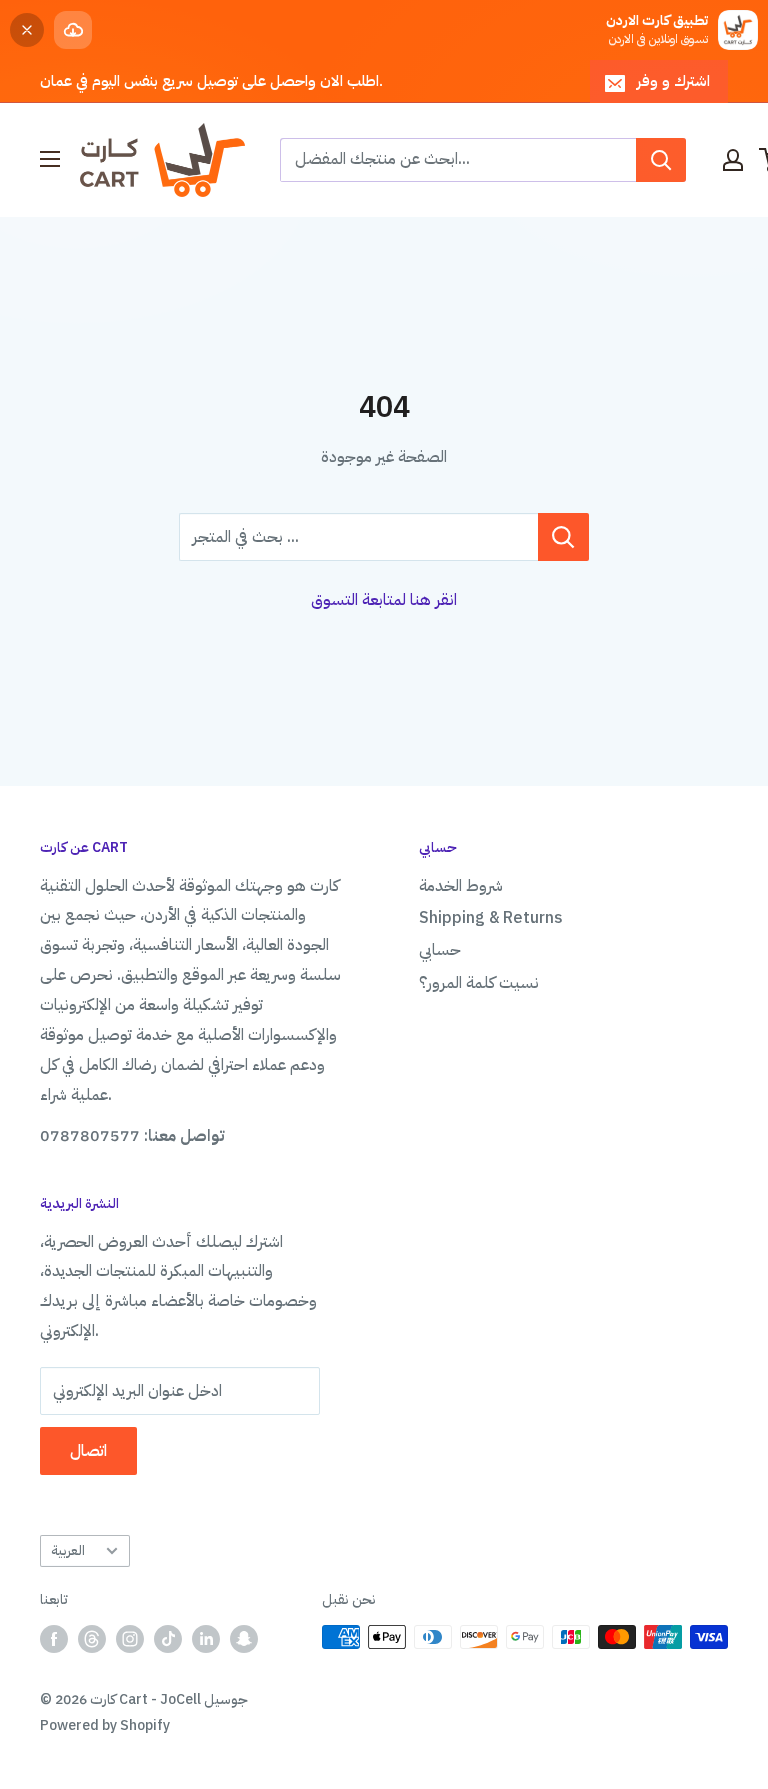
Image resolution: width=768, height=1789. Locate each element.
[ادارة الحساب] (733, 160)
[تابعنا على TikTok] (168, 1639)
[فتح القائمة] (50, 159)
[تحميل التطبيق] (73, 30)
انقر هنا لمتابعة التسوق (384, 600)
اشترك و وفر (673, 81)
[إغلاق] (27, 30)
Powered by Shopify (105, 1725)
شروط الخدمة (461, 886)
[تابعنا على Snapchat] (244, 1639)
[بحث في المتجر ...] (563, 537)
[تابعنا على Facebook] (54, 1639)
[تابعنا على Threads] (92, 1639)
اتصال (88, 1451)
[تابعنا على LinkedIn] (206, 1639)
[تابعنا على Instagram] (130, 1639)
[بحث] (661, 160)
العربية (68, 1550)
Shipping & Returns (491, 918)
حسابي (440, 950)
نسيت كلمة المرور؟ (479, 983)
